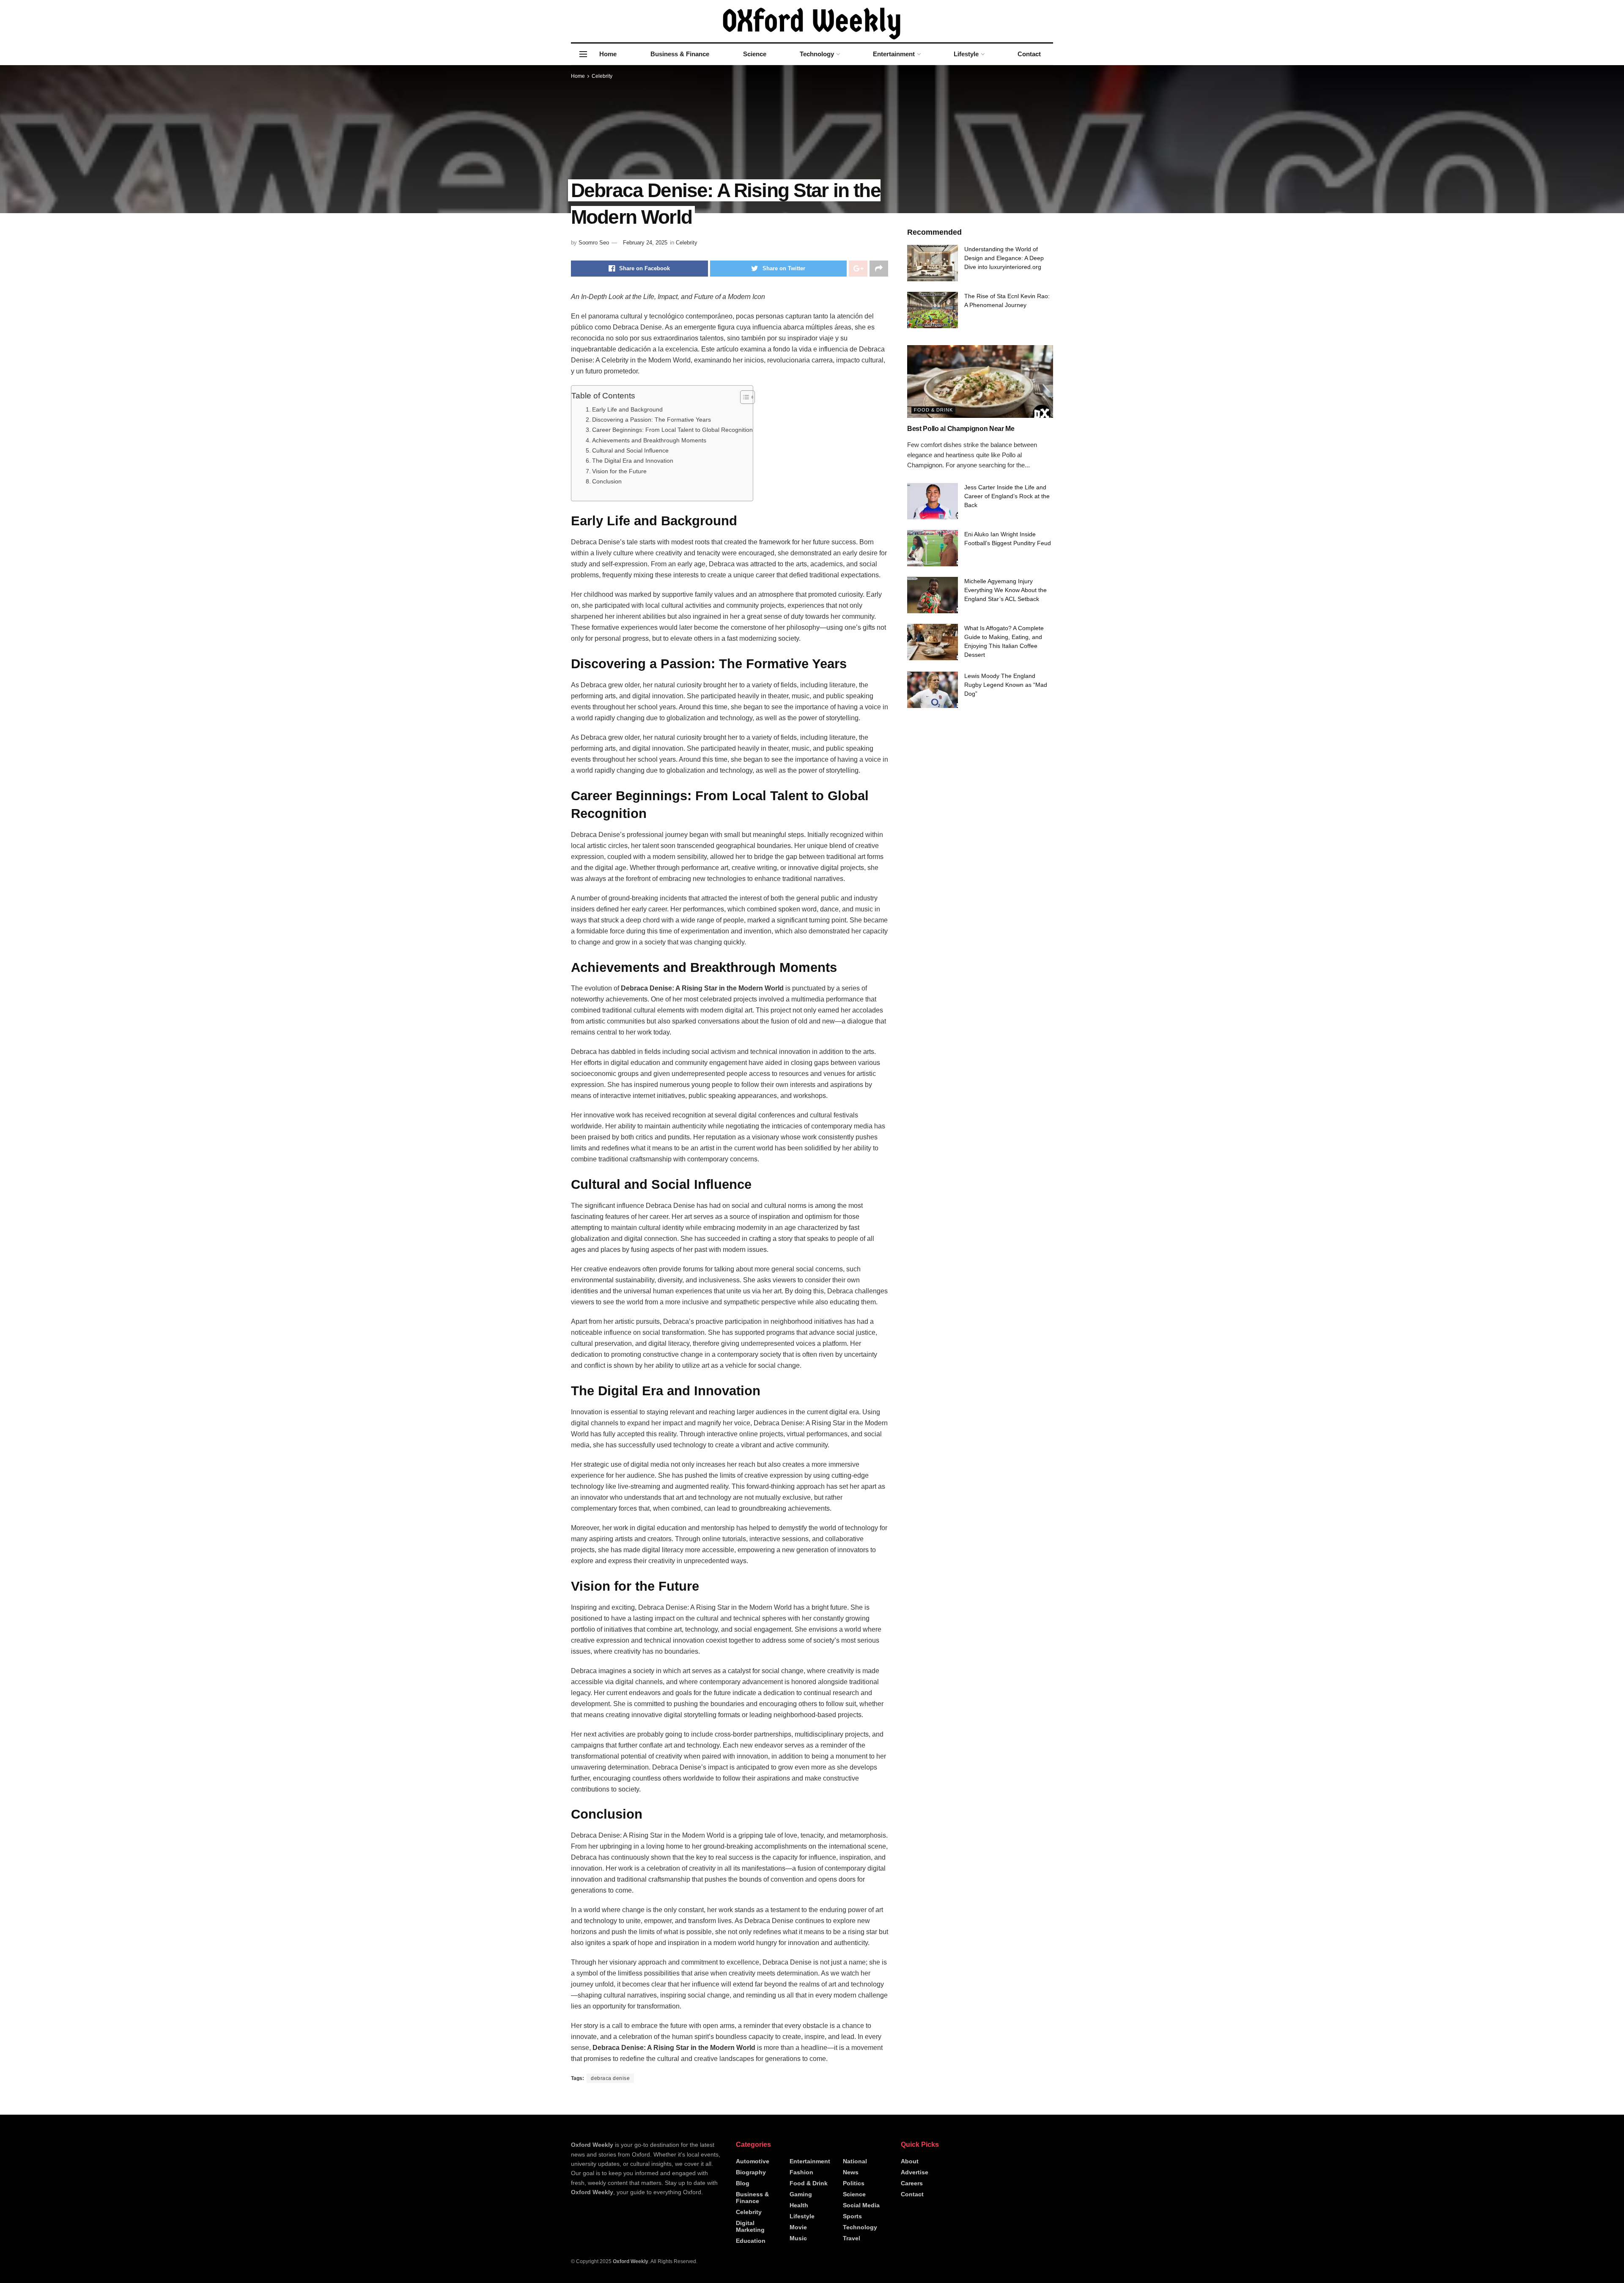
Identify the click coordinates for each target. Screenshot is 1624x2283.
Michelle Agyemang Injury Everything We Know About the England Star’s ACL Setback (1005, 590)
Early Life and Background (627, 409)
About (910, 2161)
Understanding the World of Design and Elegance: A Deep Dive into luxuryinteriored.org (1004, 258)
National (855, 2161)
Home (608, 54)
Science (755, 54)
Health (799, 2205)
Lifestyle (966, 54)
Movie (798, 2227)
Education (751, 2241)
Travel (852, 2238)
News (851, 2172)
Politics (854, 2183)
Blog (743, 2183)
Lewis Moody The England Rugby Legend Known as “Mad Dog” (1006, 685)
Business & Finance (680, 54)
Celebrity (602, 76)
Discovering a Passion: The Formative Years (652, 420)
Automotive (753, 2161)
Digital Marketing (750, 2226)
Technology (817, 54)
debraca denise (610, 2078)
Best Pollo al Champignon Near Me (961, 429)
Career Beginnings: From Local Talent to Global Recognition (672, 430)
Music (798, 2238)
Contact (1029, 54)
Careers (912, 2183)
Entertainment (894, 54)
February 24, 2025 (645, 243)
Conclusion (607, 481)
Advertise (915, 2172)
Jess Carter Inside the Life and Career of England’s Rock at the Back (1007, 496)
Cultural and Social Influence (630, 450)
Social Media (861, 2205)
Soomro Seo (594, 243)
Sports (852, 2216)
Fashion (801, 2172)
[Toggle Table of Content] (743, 397)
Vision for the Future (619, 471)
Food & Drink (933, 410)
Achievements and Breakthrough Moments (649, 440)
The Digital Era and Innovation (633, 461)
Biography (751, 2172)
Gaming (801, 2194)
